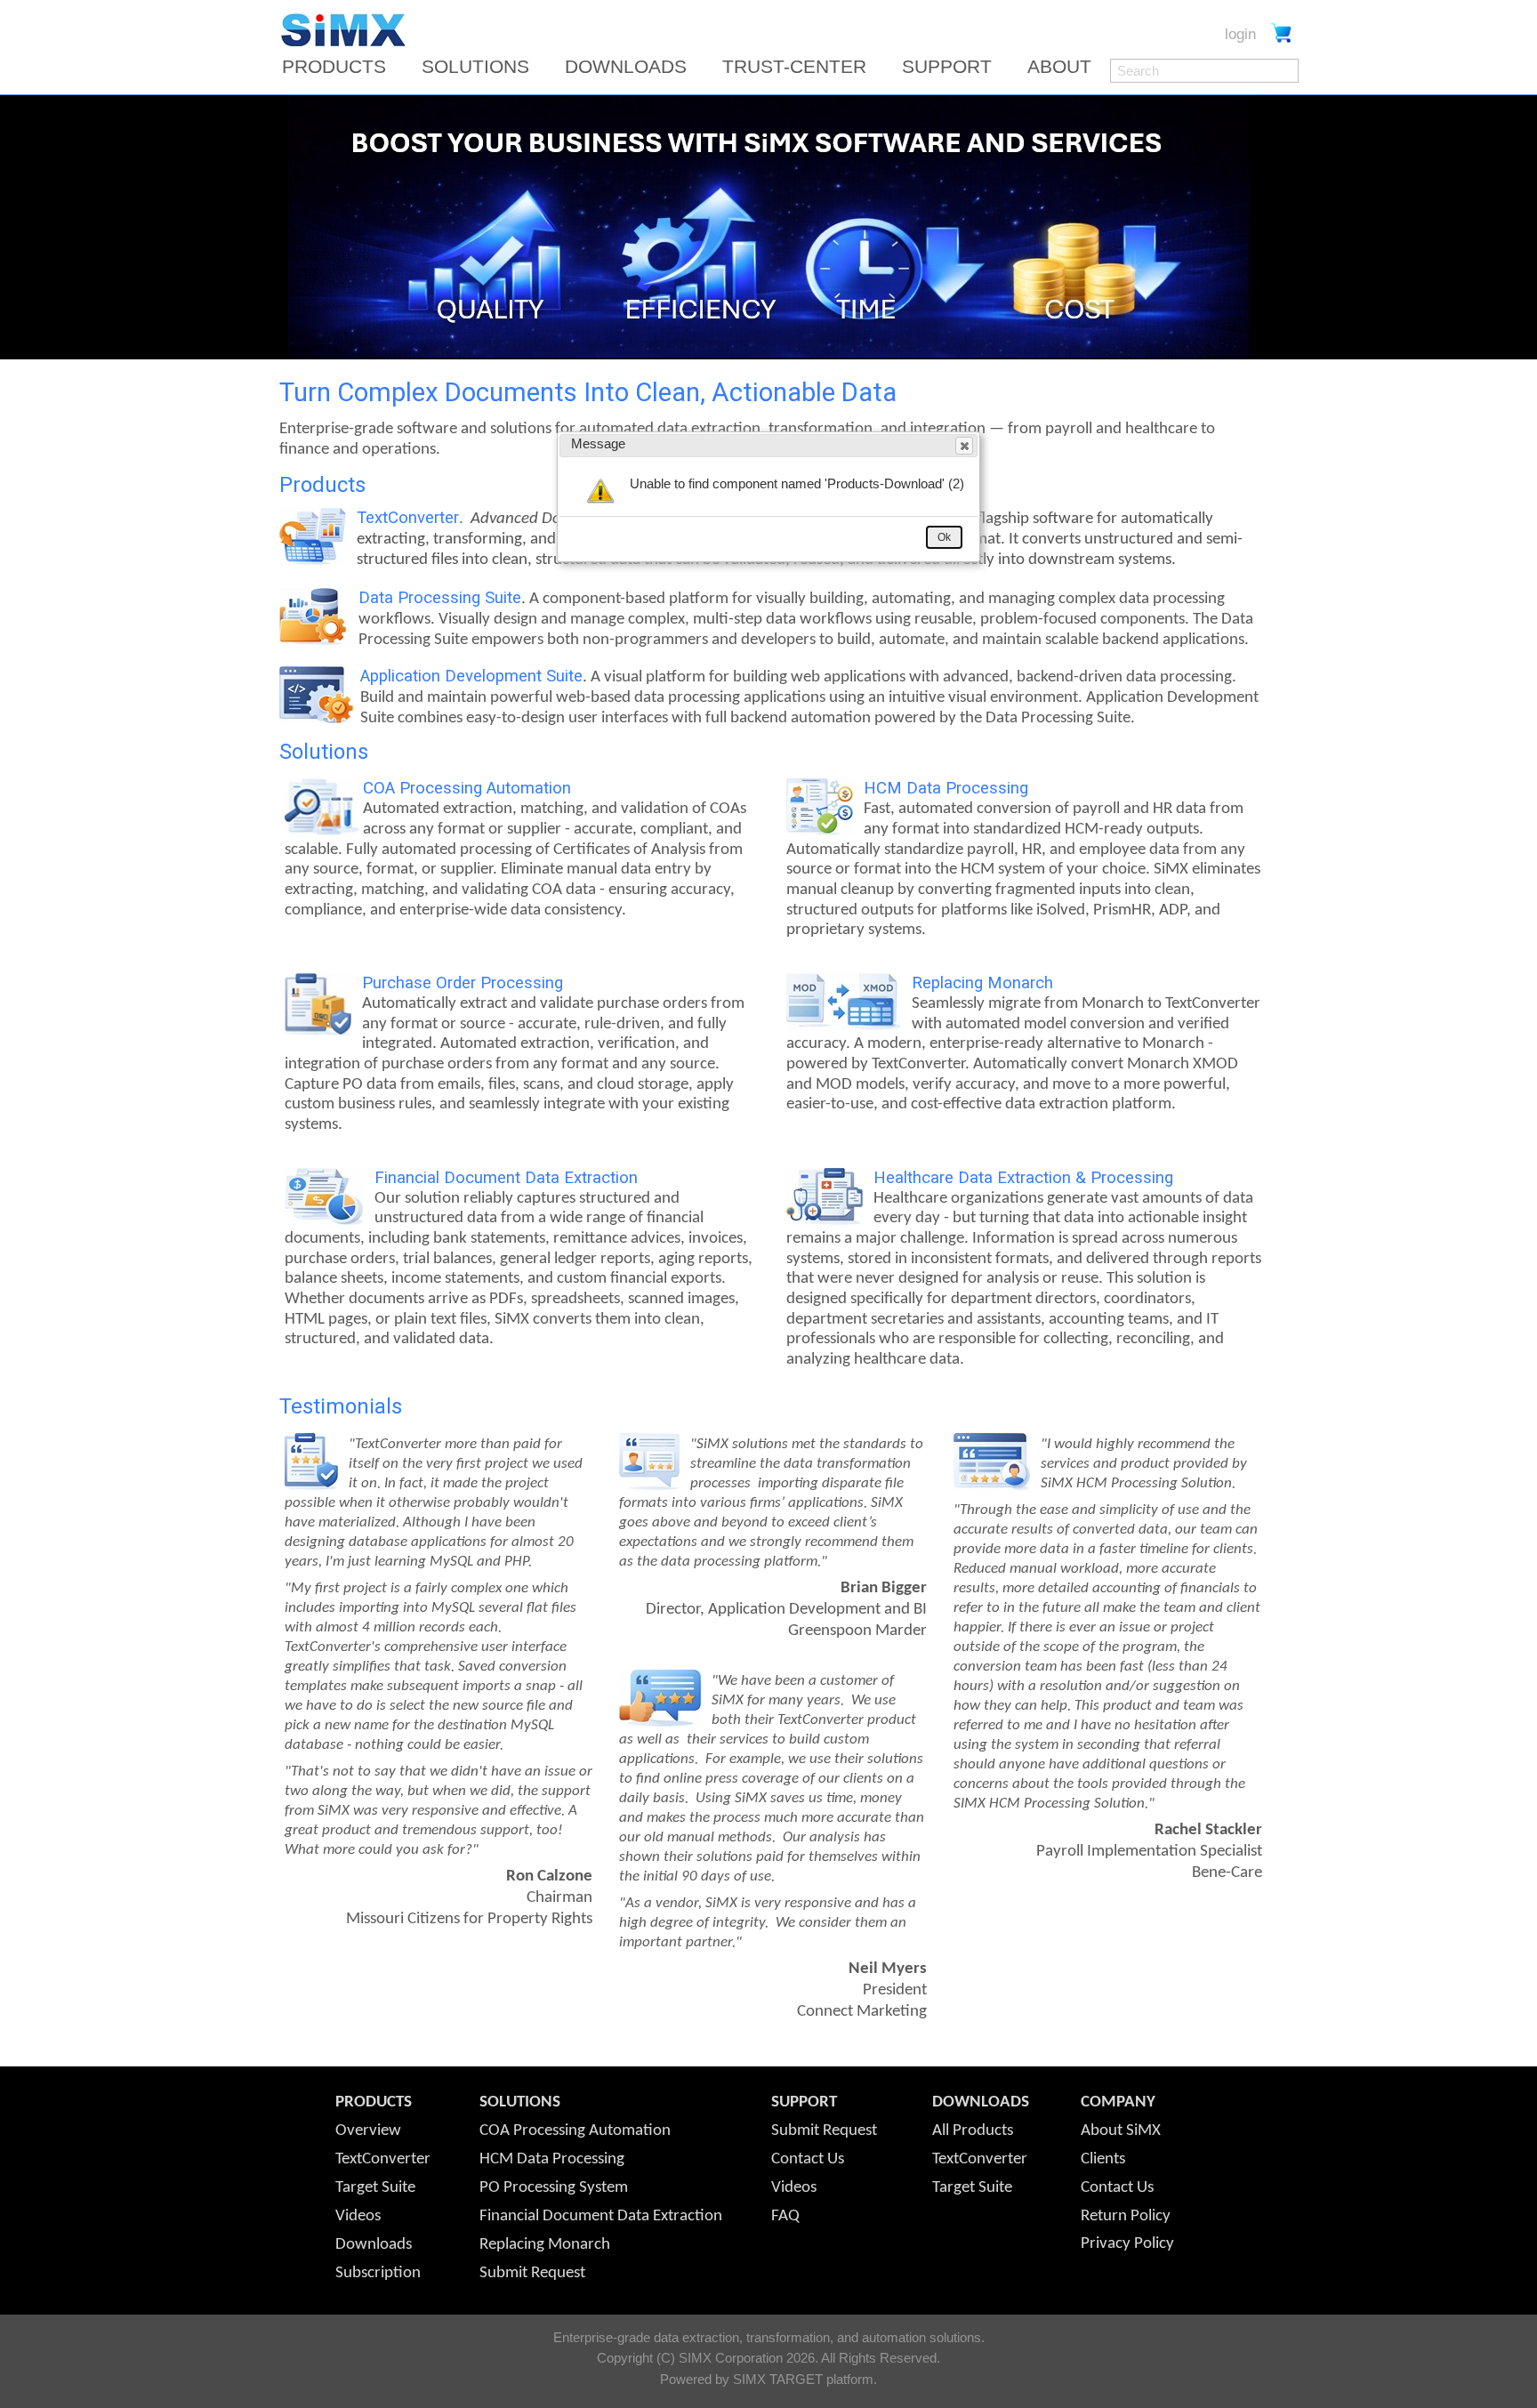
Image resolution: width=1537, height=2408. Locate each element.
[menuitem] (340, 67)
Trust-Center (794, 67)
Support (947, 67)
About (1059, 67)
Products (334, 67)
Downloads (626, 67)
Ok (944, 537)
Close (964, 446)
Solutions (475, 67)
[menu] (692, 67)
